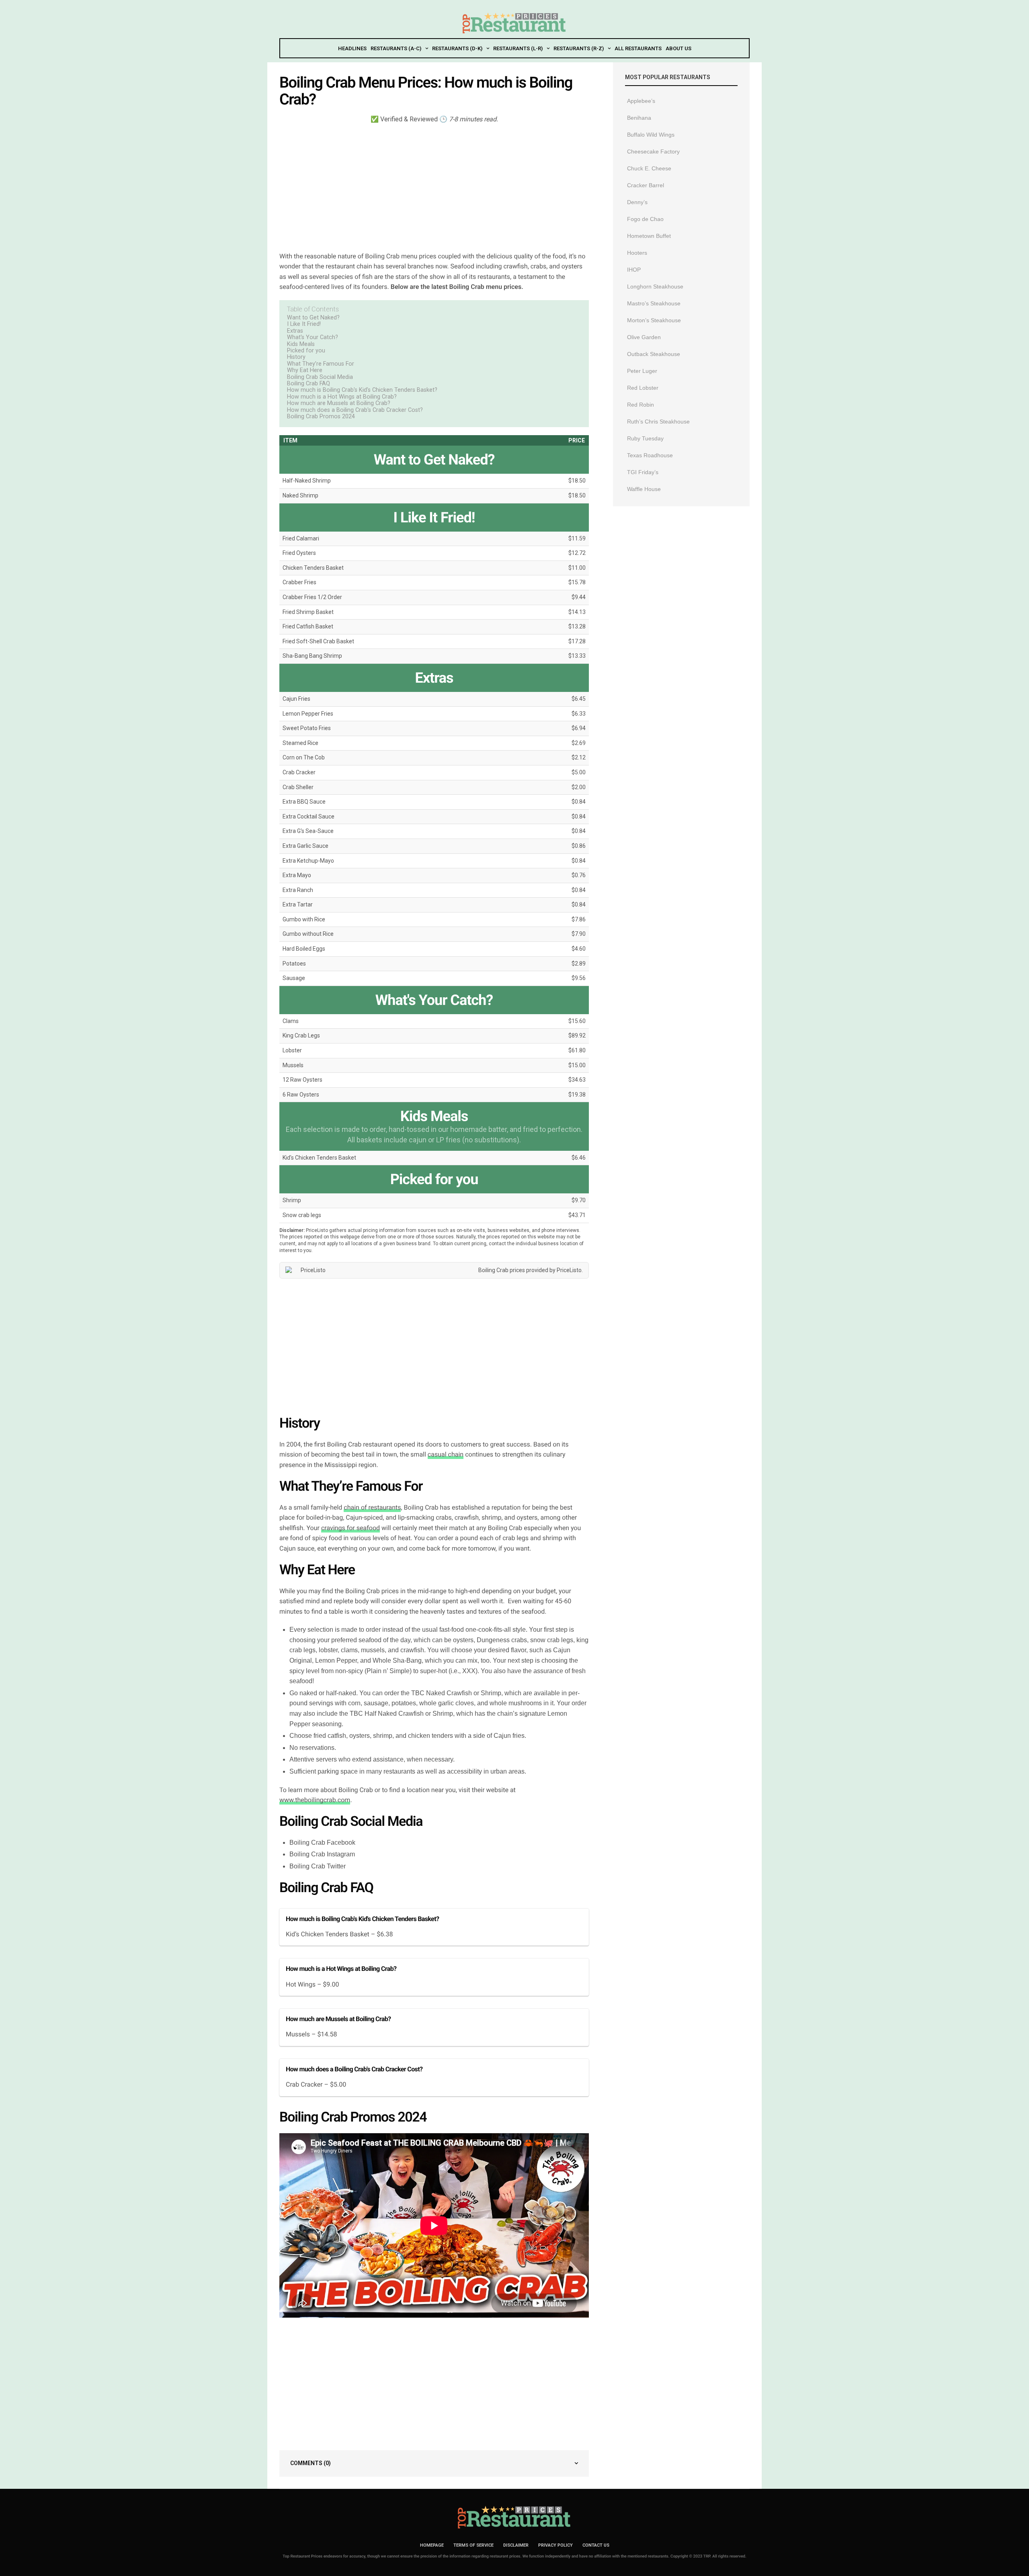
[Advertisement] (434, 187)
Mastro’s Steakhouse (654, 303)
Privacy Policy (555, 2545)
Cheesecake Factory (653, 151)
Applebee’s (641, 101)
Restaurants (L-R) (518, 48)
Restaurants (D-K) (457, 48)
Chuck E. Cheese (649, 168)
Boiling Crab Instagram (322, 1854)
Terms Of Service (474, 2545)
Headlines (352, 48)
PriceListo (569, 1270)
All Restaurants (638, 48)
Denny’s (637, 202)
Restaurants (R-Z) (579, 48)
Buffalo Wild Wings (651, 135)
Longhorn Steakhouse (655, 286)
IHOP (634, 270)
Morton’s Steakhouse (654, 320)
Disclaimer (516, 2545)
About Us (678, 48)
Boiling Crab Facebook (322, 1842)
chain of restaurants (372, 1507)
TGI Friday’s (643, 472)
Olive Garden (644, 337)
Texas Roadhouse (650, 455)
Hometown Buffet (649, 236)
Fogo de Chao (645, 219)
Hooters (637, 253)
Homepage (432, 2545)
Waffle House (644, 489)
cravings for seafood (351, 1528)
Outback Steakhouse (654, 354)
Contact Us (596, 2545)
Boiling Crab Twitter (318, 1866)
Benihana (639, 118)
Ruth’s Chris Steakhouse (658, 421)
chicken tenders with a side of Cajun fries (466, 1736)
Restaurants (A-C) (396, 48)
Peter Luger (642, 371)
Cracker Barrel (646, 185)
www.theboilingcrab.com (315, 1800)
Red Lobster (643, 388)
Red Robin (641, 405)
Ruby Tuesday (645, 438)
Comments (311, 2463)
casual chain (446, 1454)
